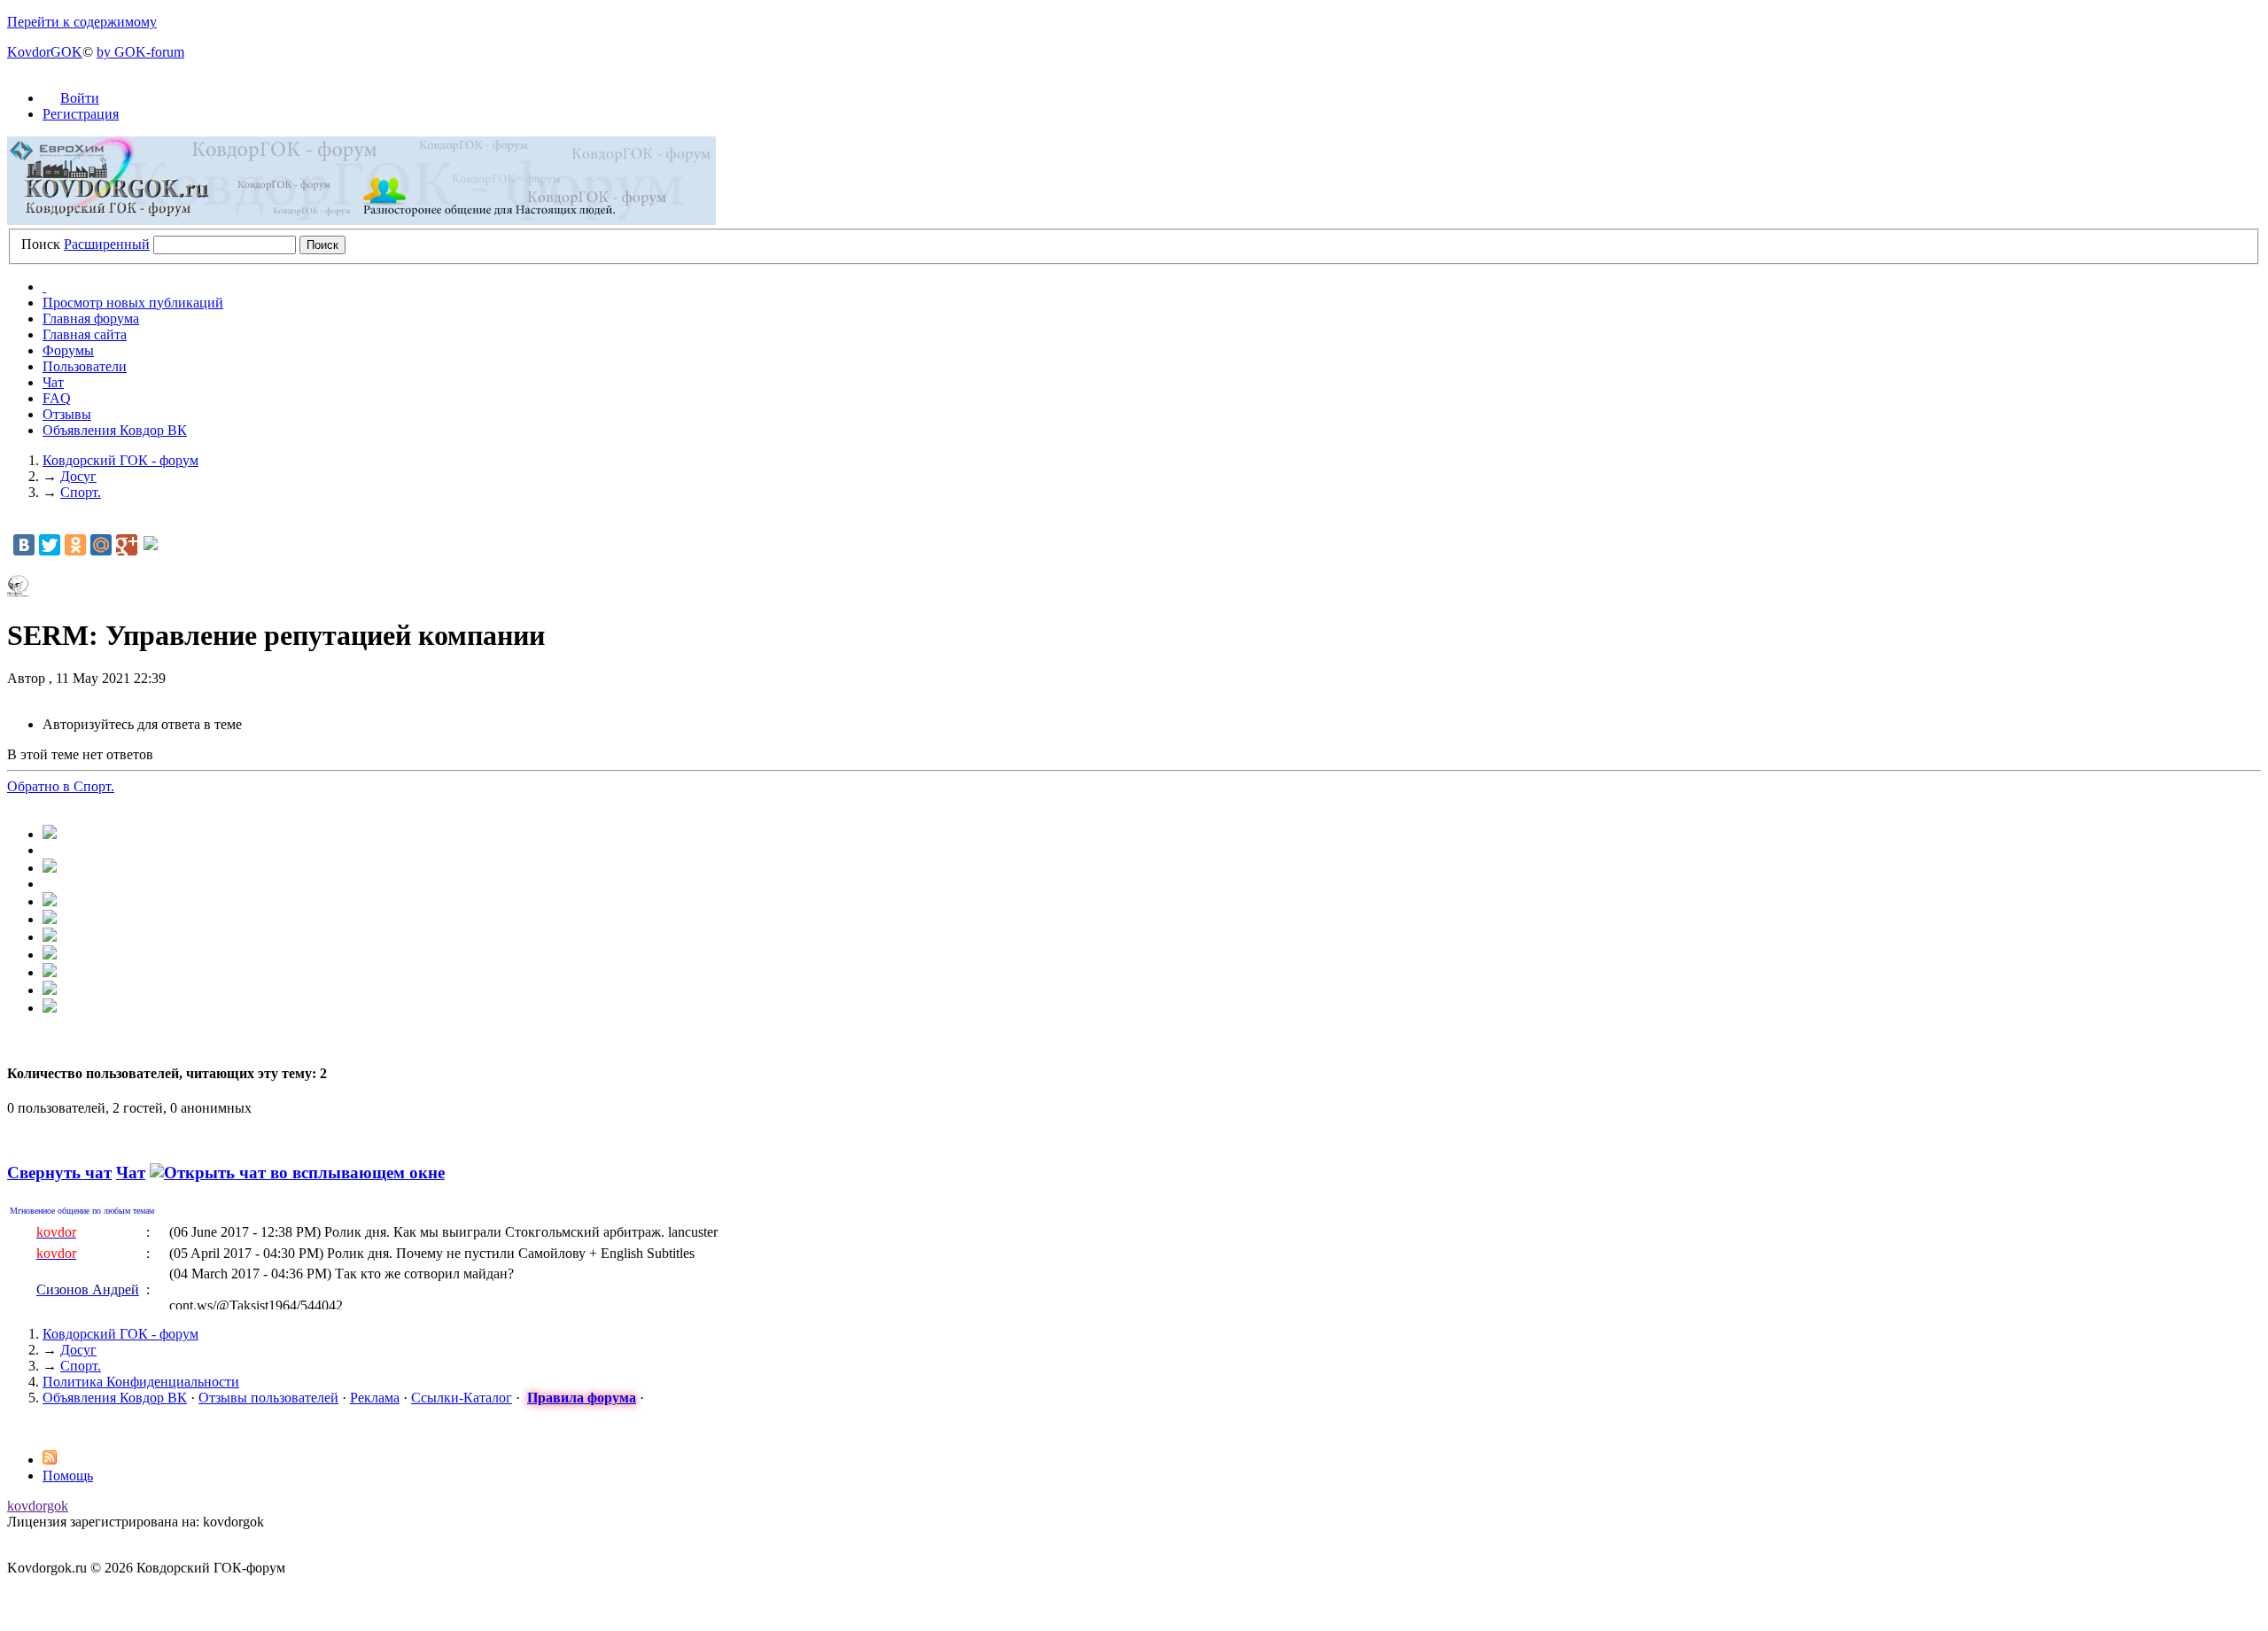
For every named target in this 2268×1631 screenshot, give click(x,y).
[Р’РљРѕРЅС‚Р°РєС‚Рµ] (24, 545)
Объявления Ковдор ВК (115, 430)
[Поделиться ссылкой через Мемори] (50, 937)
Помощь (68, 1476)
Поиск (41, 244)
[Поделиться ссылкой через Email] (50, 972)
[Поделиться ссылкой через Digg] (50, 868)
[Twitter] (50, 545)
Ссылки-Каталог (462, 1398)
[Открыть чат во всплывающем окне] (297, 1173)
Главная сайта (85, 334)
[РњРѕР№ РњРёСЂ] (101, 545)
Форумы (68, 350)
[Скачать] (50, 1008)
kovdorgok (38, 1506)
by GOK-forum (140, 52)
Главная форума (91, 318)
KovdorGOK (45, 52)
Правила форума (582, 1398)
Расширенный (107, 244)
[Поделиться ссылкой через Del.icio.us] (50, 901)
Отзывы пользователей (268, 1398)
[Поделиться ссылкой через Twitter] (50, 834)
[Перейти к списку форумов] (361, 220)
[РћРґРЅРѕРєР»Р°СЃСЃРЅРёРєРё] (75, 545)
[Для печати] (50, 990)
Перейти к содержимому (82, 22)
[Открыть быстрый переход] (44, 287)
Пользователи (85, 366)
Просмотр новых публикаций (133, 303)
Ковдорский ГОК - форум (120, 1334)
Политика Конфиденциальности (141, 1382)
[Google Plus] (127, 545)
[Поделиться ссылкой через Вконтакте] (50, 919)
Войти (80, 98)
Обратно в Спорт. (61, 786)
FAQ (57, 398)
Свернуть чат (59, 1173)
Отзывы (67, 414)
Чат (53, 382)
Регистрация (81, 114)
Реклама (375, 1398)
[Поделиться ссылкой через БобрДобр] (50, 955)
